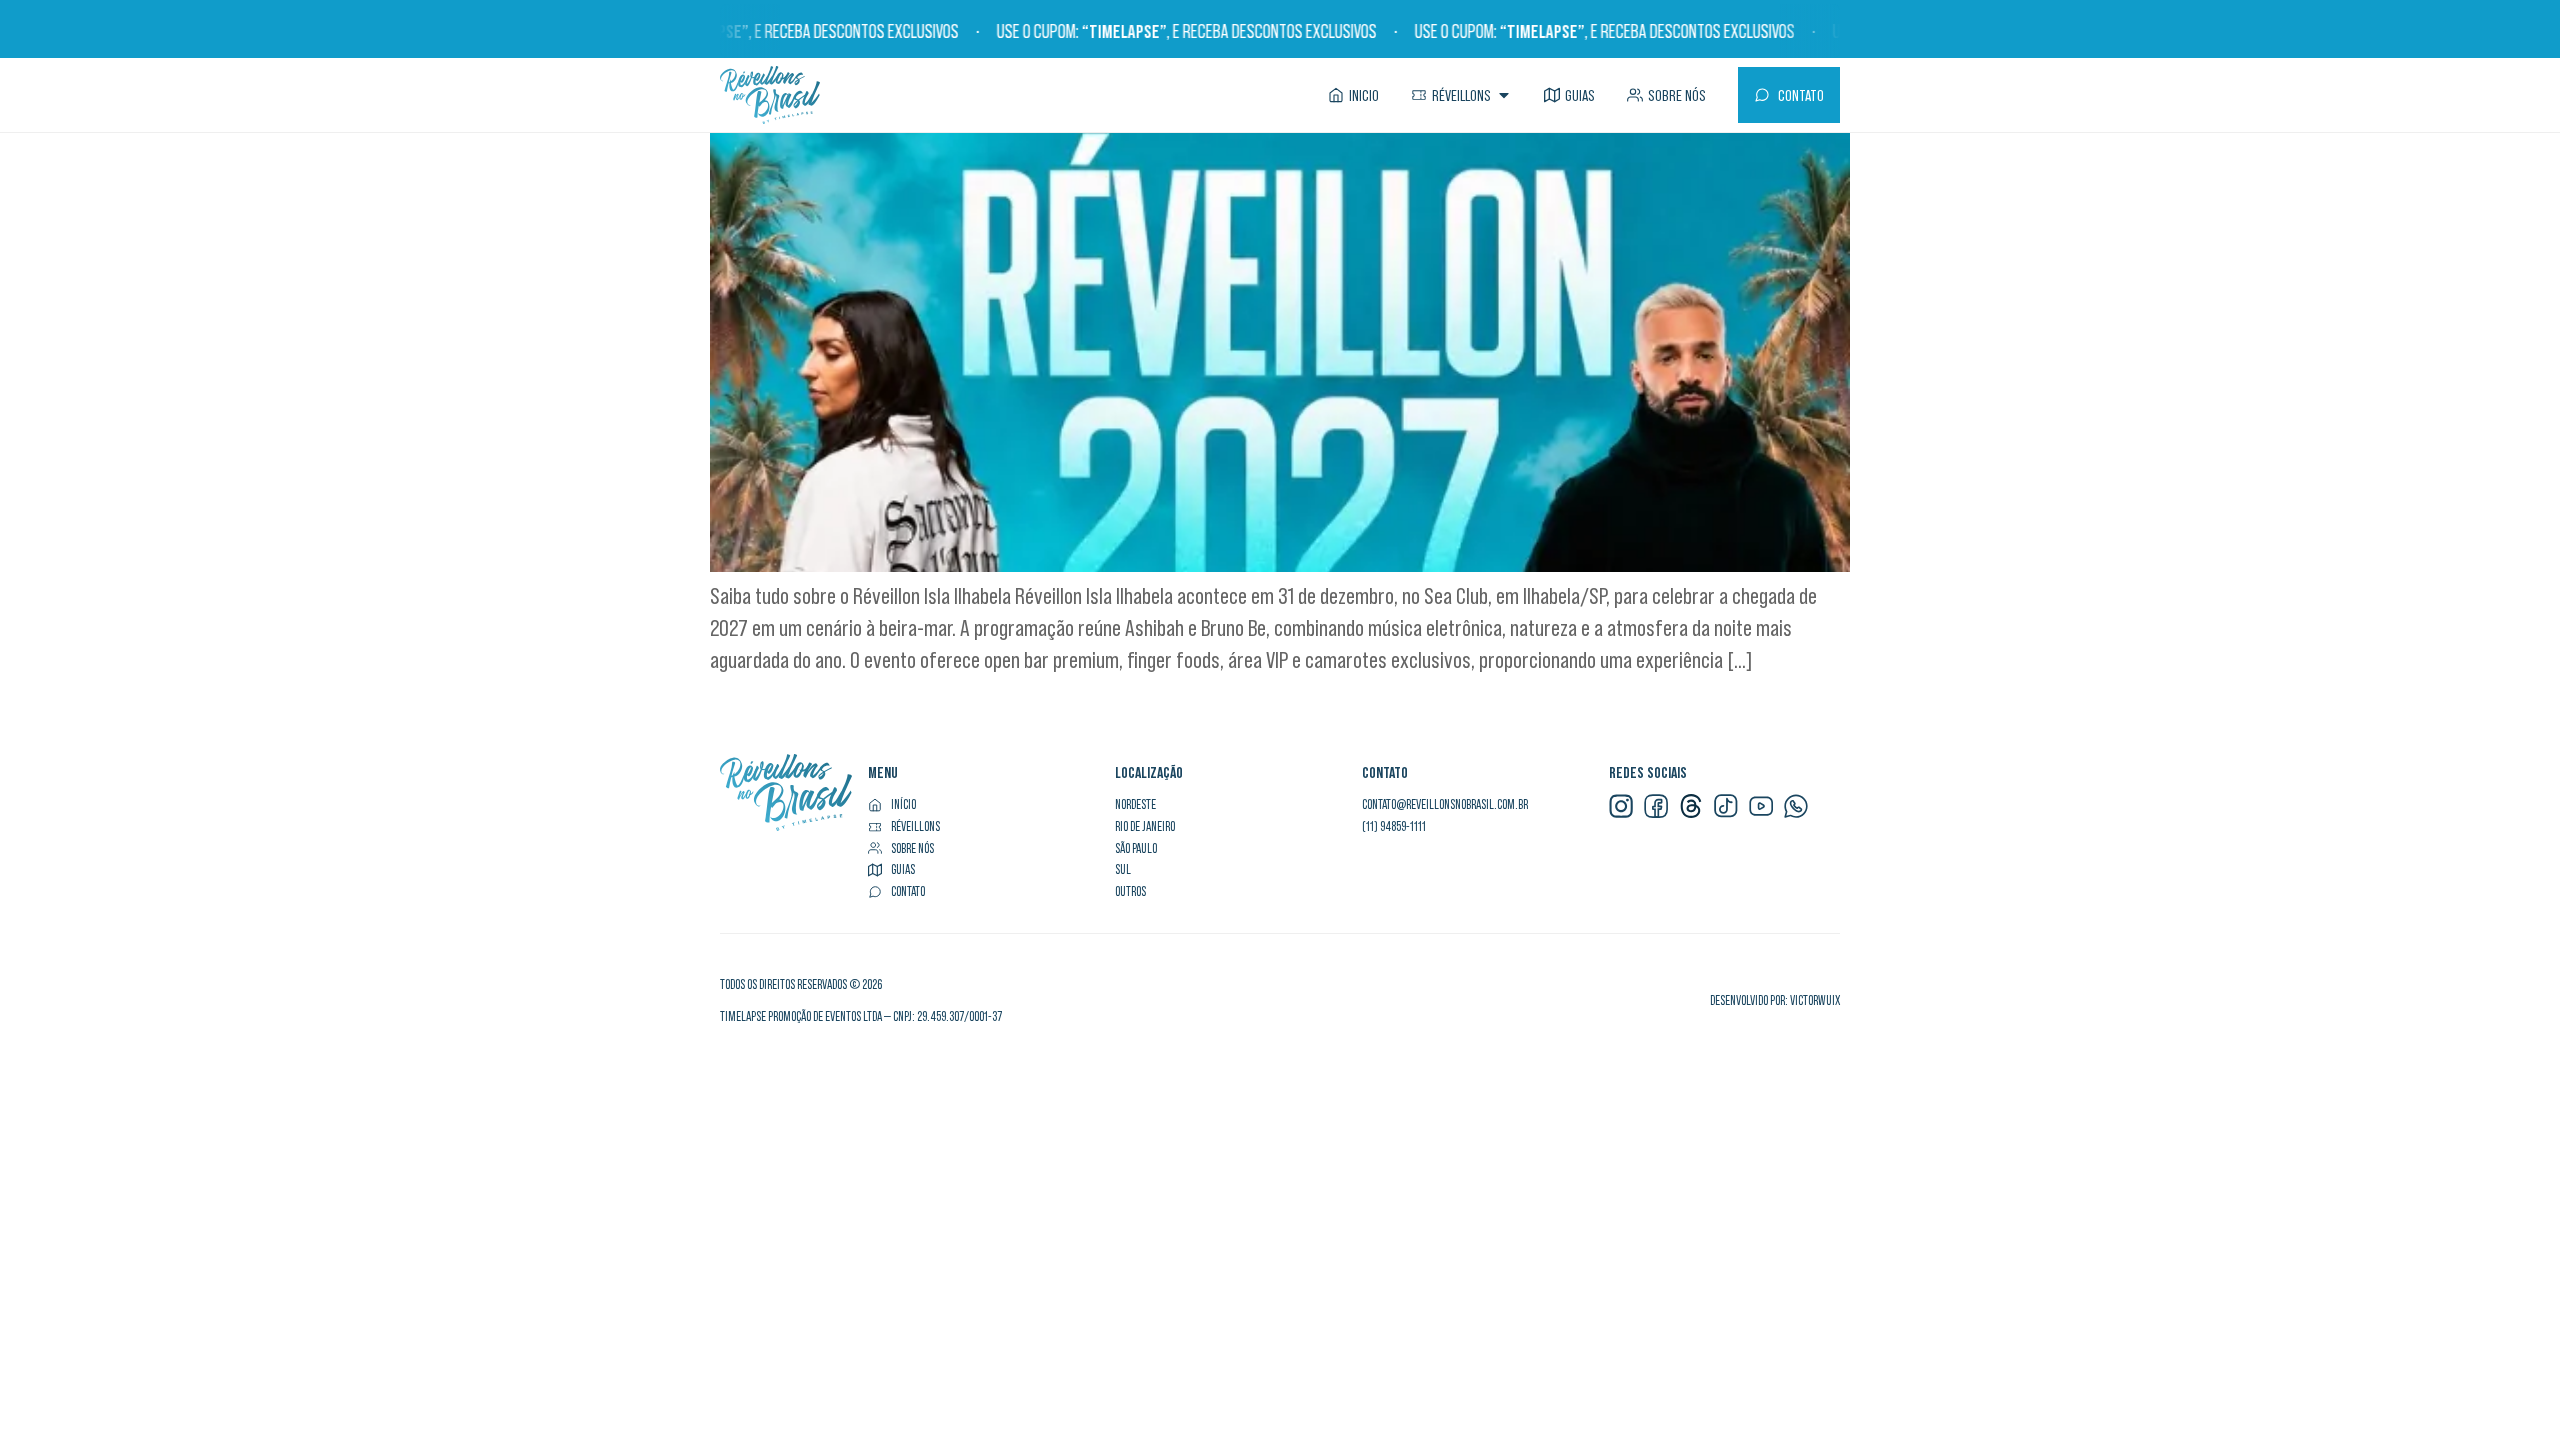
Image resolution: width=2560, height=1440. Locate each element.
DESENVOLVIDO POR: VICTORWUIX (1775, 1000)
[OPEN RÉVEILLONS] (1504, 95)
